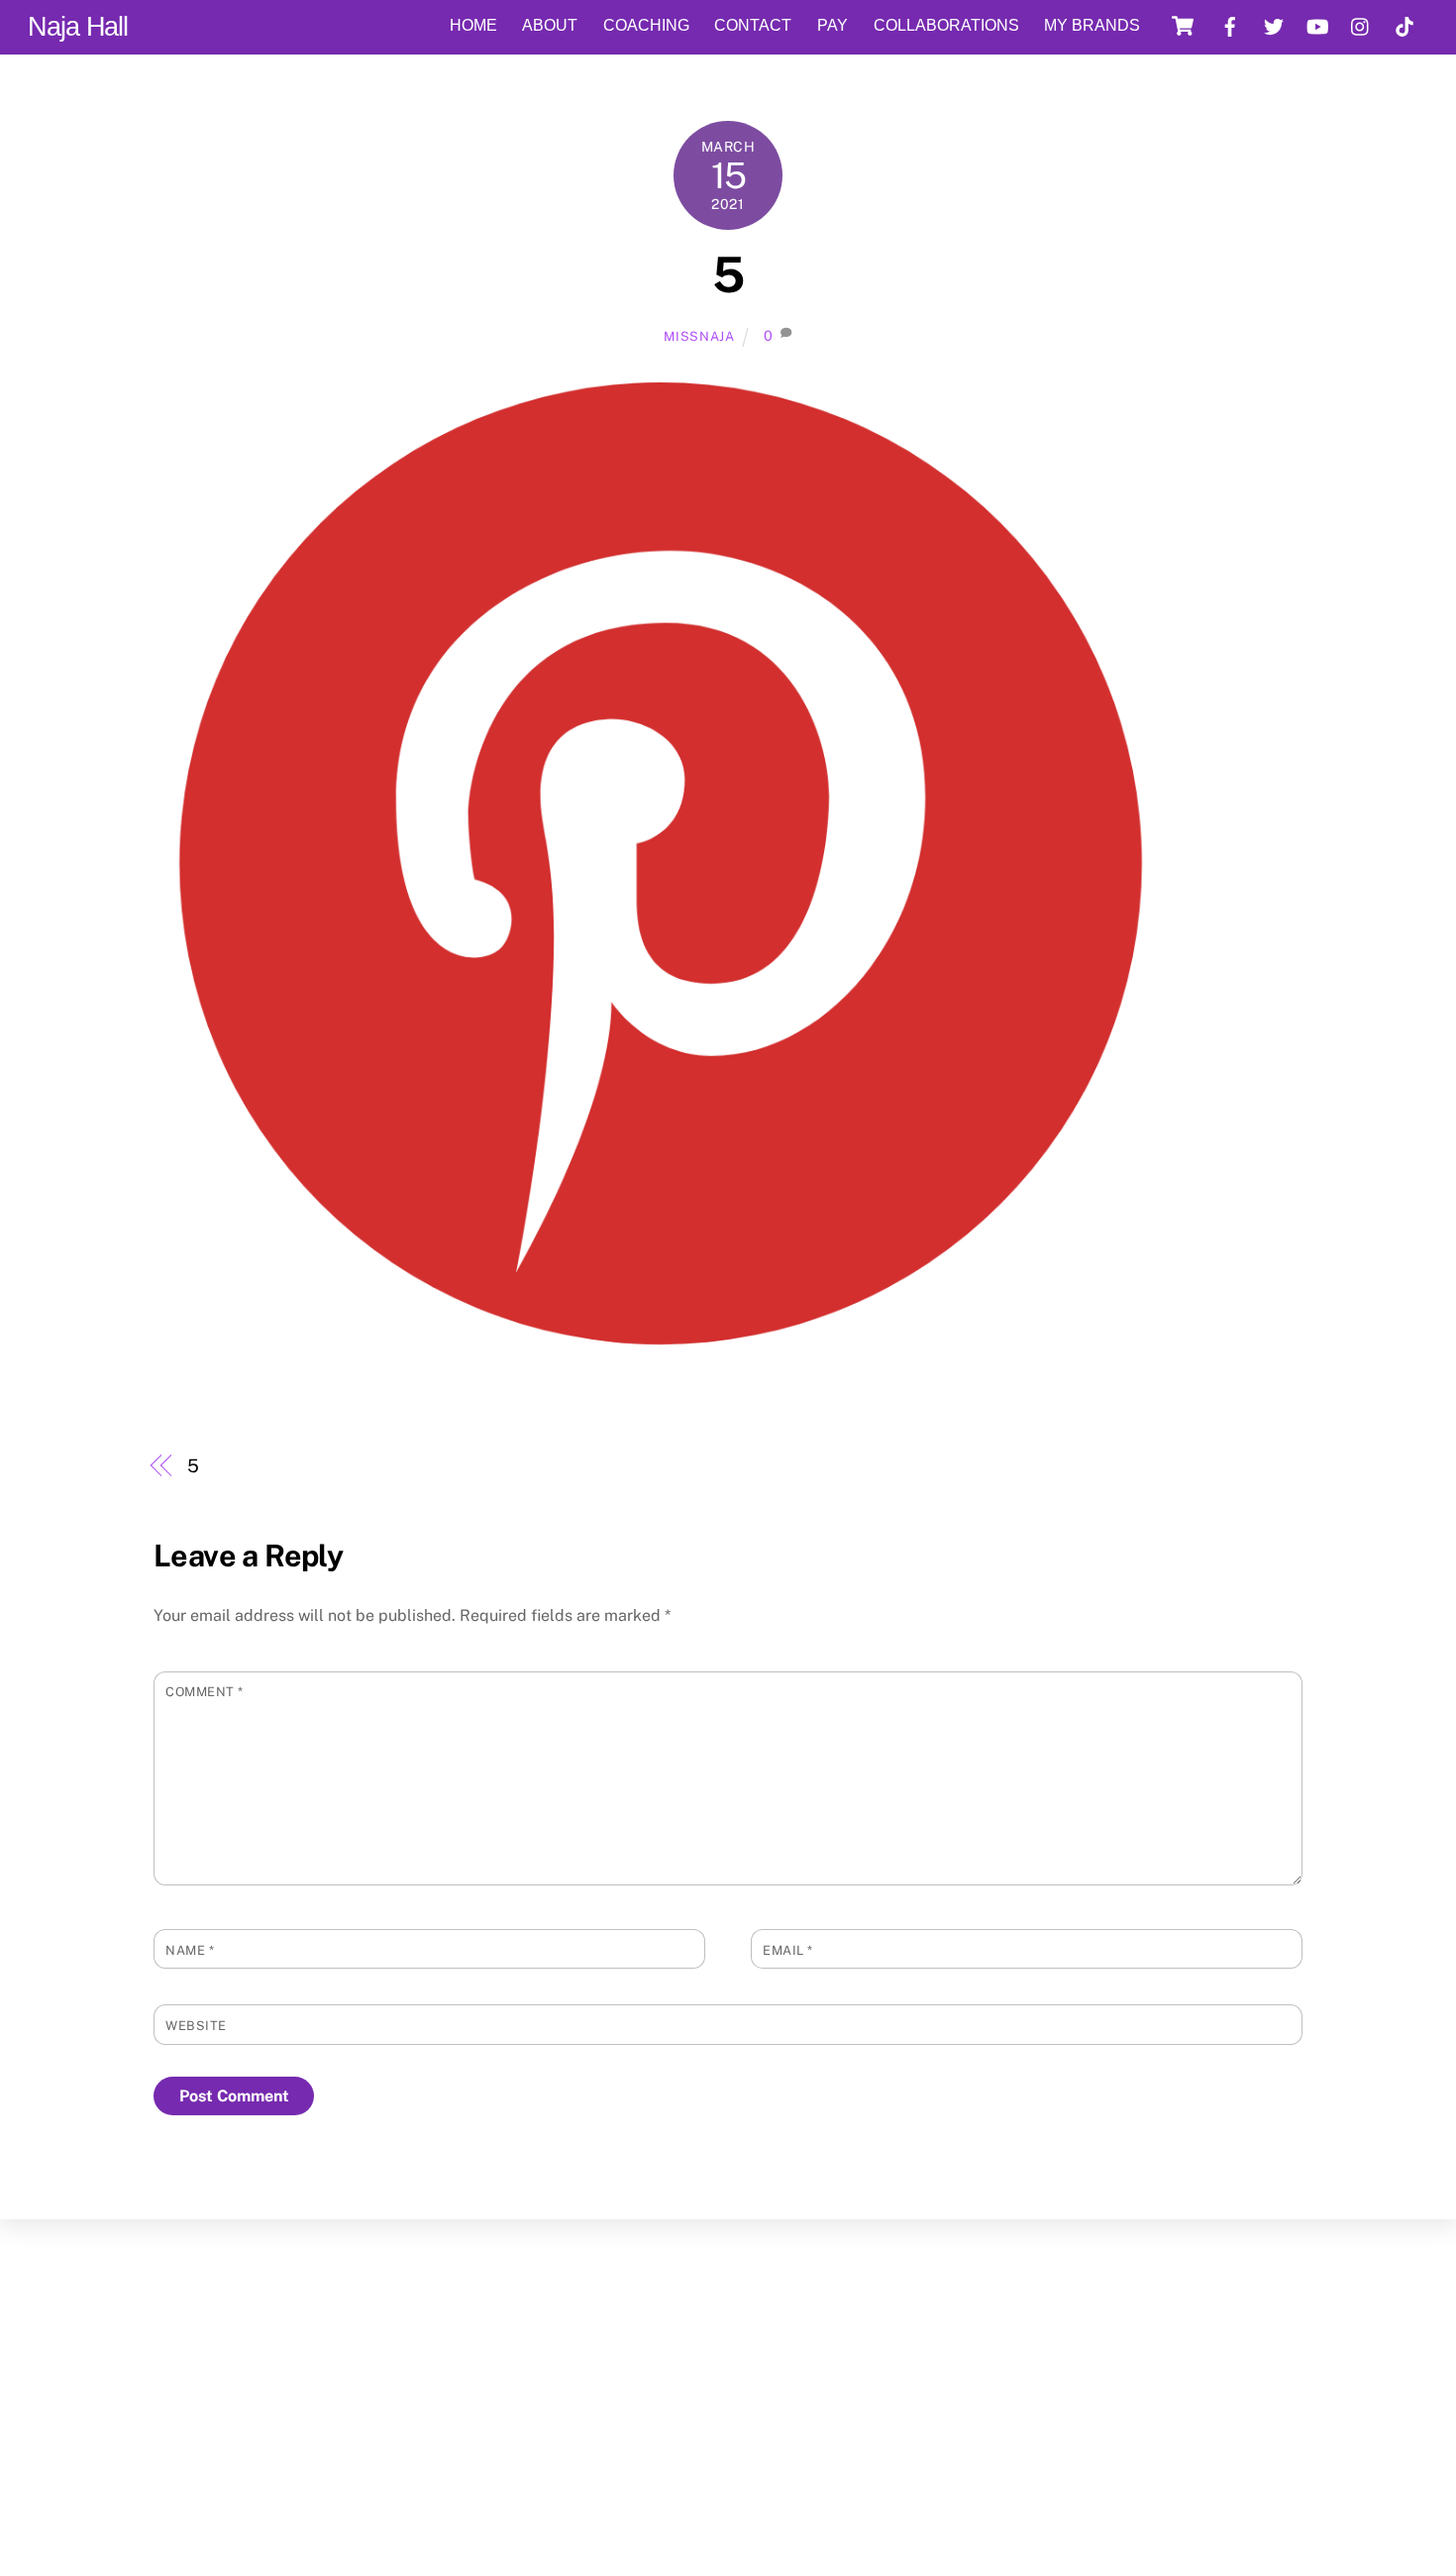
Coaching (646, 25)
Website (196, 2026)
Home (473, 25)
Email (788, 1950)
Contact (753, 25)
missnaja (699, 336)
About (550, 25)
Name (190, 1950)
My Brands (1092, 25)
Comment (205, 1692)
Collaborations (946, 25)
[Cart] (1183, 26)
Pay (832, 25)
